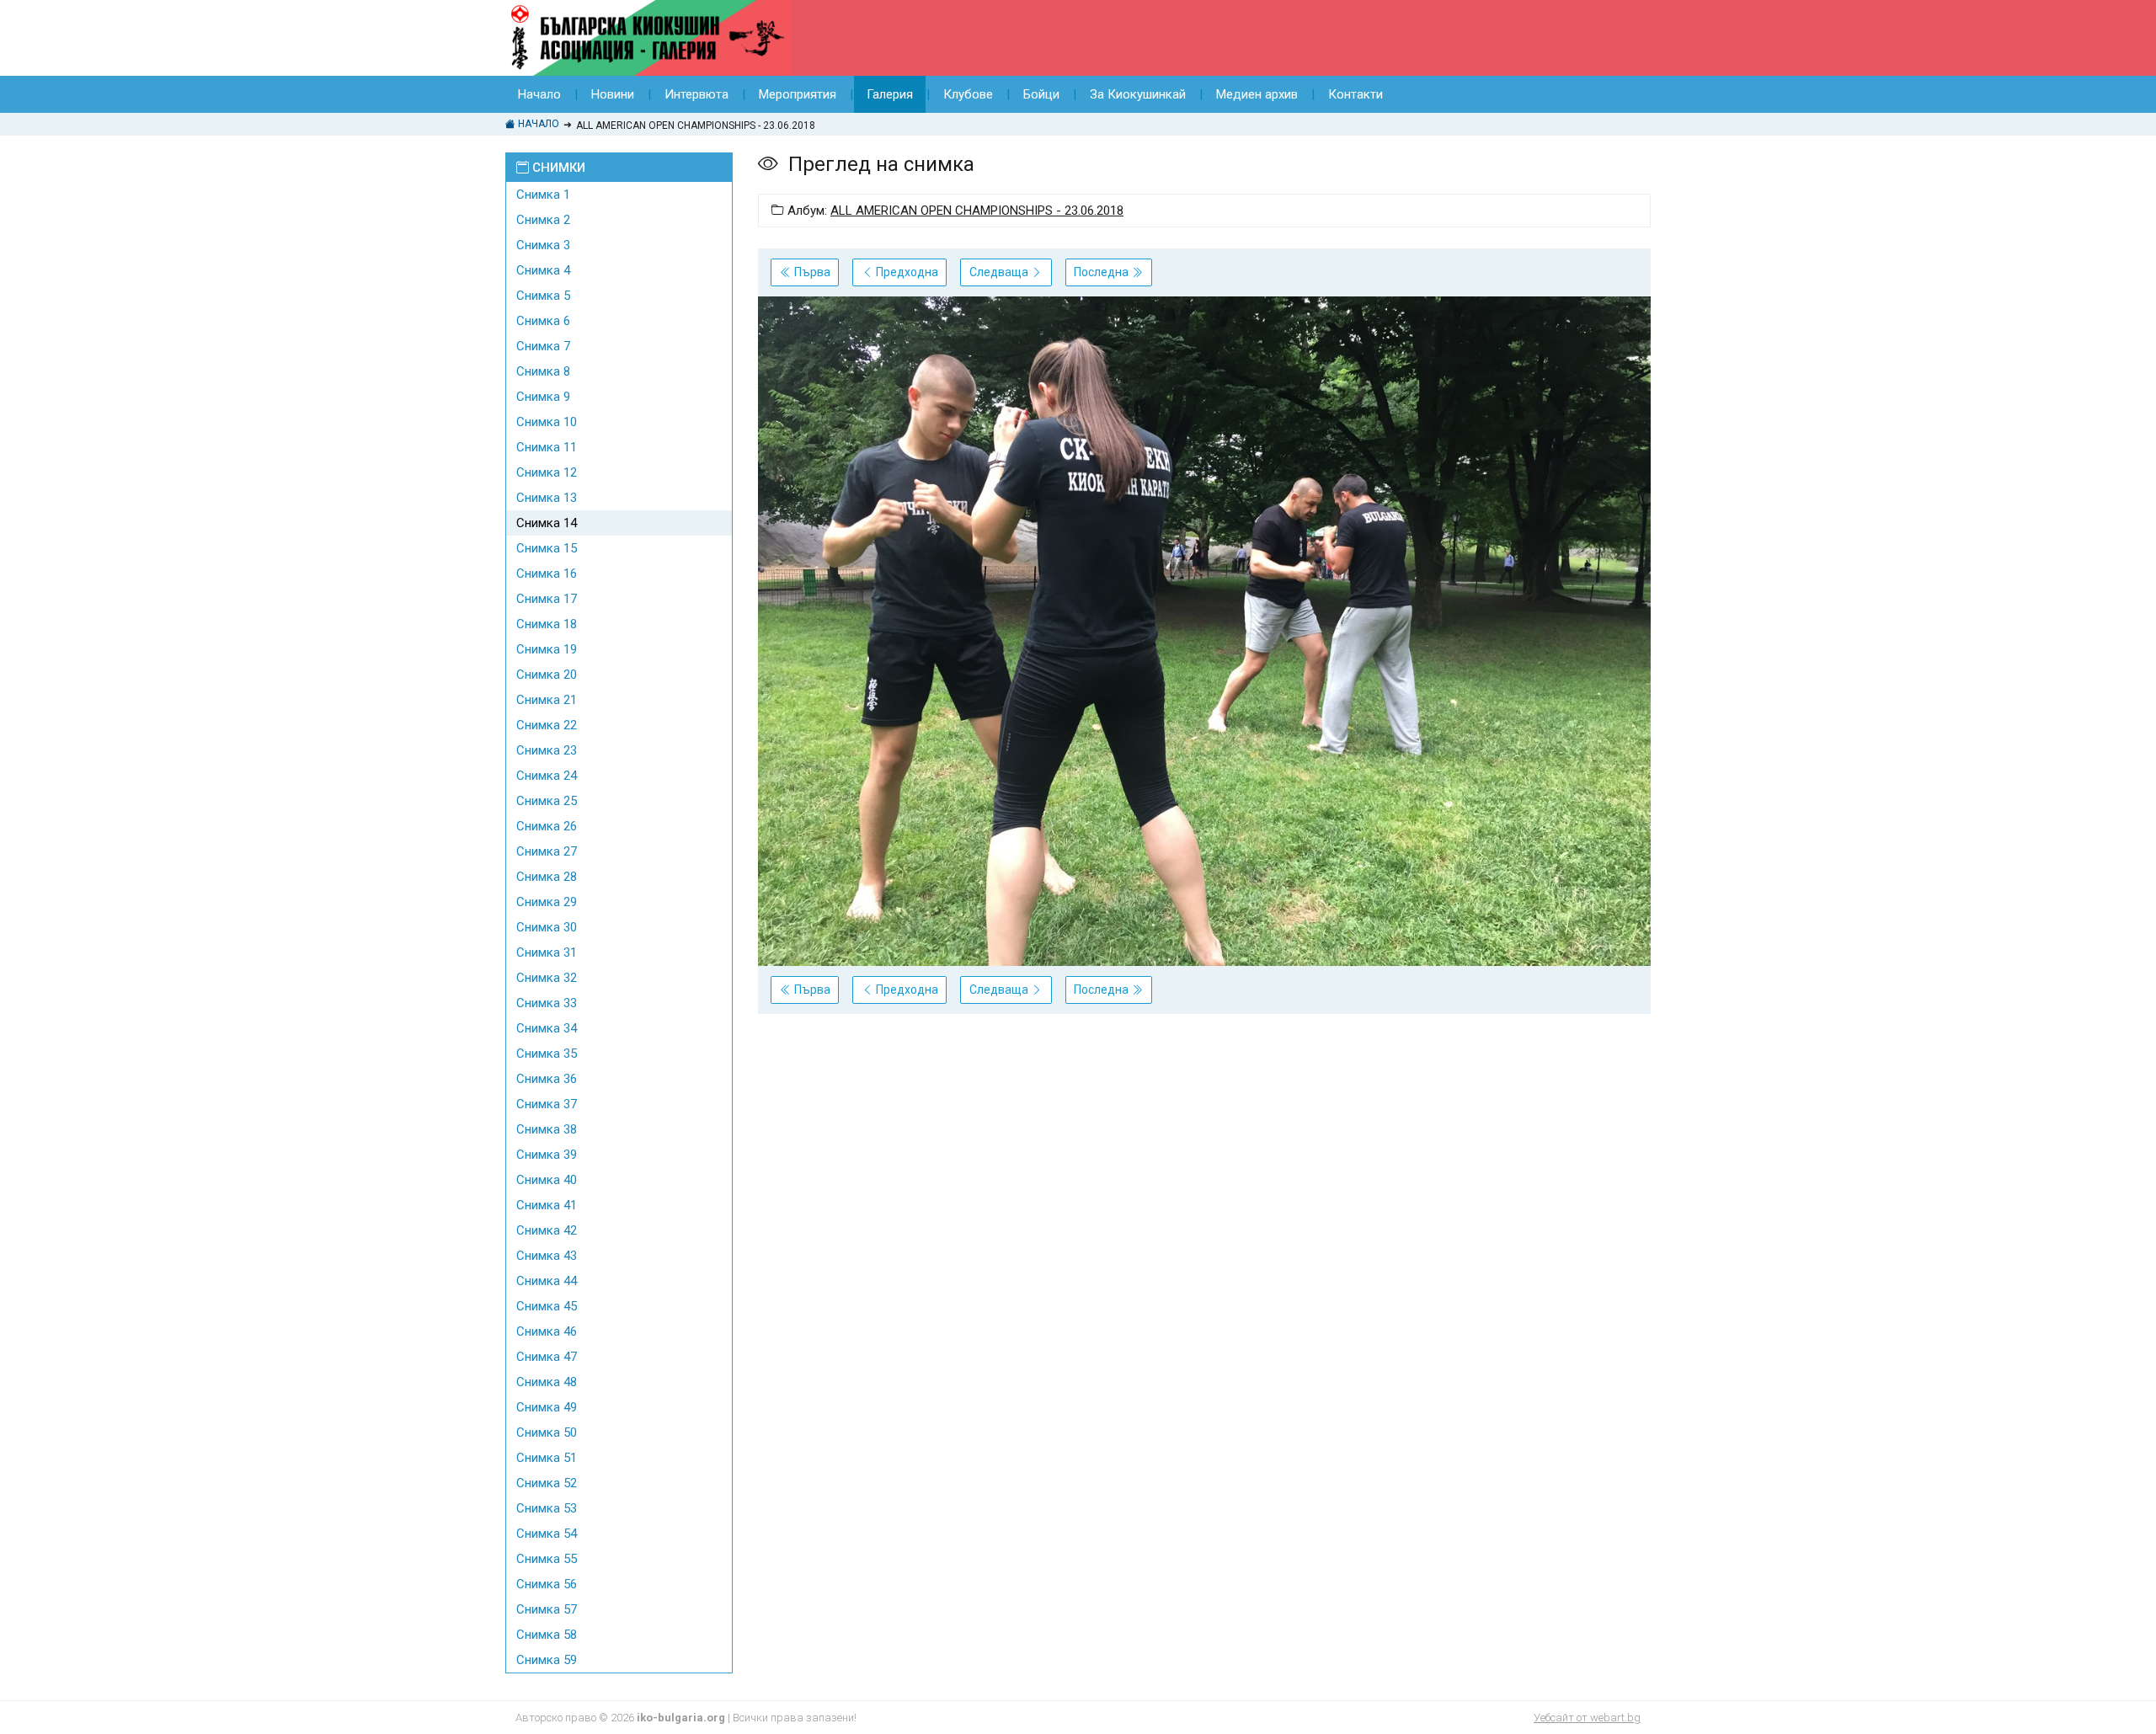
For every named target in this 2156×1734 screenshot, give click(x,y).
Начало (539, 94)
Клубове (968, 94)
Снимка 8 (543, 371)
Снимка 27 (547, 851)
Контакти (1356, 94)
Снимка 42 (547, 1230)
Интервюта (696, 94)
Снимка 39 (547, 1155)
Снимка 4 (543, 270)
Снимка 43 (547, 1256)
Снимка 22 (547, 725)
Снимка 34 (547, 1028)
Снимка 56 (547, 1584)
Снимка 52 (547, 1483)
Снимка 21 (547, 700)
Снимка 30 (547, 927)
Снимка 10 (547, 422)
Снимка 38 (547, 1129)
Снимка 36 (547, 1079)
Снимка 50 (547, 1433)
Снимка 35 (547, 1054)
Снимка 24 (547, 776)
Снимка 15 (547, 548)
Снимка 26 (547, 826)
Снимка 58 (547, 1635)
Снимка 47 (547, 1357)
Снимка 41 (547, 1205)
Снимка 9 (543, 397)
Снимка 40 (547, 1180)
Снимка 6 (543, 321)
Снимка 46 (547, 1331)
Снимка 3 (543, 245)
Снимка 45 (547, 1306)
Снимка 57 (547, 1609)
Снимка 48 (547, 1382)
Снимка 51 (547, 1458)
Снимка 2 (543, 220)
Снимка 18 (547, 624)
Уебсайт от (1587, 1718)
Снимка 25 (547, 801)
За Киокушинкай (1138, 94)
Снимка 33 (547, 1003)
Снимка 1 (543, 195)
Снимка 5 (543, 296)
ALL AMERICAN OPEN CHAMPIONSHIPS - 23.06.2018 (977, 211)
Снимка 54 (547, 1534)
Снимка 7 (543, 346)
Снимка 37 (547, 1104)
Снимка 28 (547, 877)
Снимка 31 (547, 952)
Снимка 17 (547, 599)
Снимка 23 (547, 750)
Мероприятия (798, 94)
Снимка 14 (547, 523)
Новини (613, 94)
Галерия (890, 94)
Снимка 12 (547, 472)
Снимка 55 (547, 1559)
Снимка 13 (547, 498)
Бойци (1041, 94)
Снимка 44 (547, 1281)
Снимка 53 (547, 1508)
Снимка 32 (547, 978)
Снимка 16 (547, 574)
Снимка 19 (547, 649)
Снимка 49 (547, 1407)
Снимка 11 (547, 447)
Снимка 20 (547, 675)
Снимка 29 (547, 902)
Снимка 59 (547, 1660)
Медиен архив (1257, 94)
